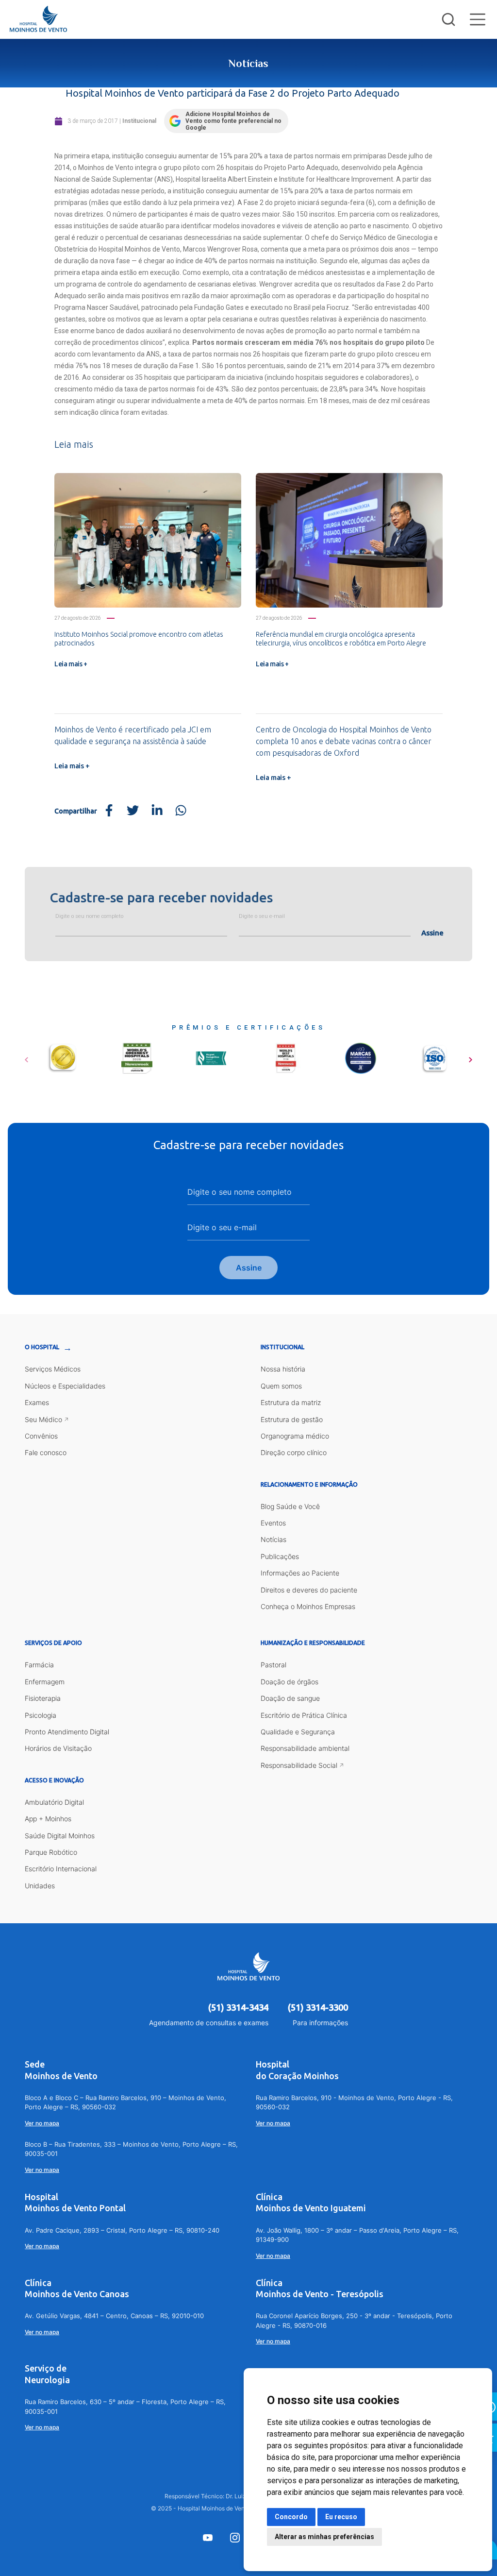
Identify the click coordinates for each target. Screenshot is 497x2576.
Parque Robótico (51, 1852)
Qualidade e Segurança (298, 1732)
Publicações (280, 1556)
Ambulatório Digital (54, 1802)
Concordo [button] (291, 2517)
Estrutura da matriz (291, 1402)
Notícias (273, 1539)
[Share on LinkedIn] (157, 811)
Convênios (41, 1436)
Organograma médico (295, 1436)
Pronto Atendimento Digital (67, 1732)
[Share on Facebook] (109, 811)
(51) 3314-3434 (238, 2007)
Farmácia (39, 1665)
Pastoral (273, 1665)
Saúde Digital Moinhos (60, 1836)
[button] (26, 1056)
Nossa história (283, 1369)
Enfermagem (45, 1682)
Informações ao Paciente (300, 1573)
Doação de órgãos (290, 1682)
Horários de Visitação (58, 1748)
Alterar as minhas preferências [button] (324, 2537)
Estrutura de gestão (292, 1419)
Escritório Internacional (61, 1869)
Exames (37, 1402)
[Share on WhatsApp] (181, 811)
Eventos (273, 1523)
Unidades (40, 1886)
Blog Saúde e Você (290, 1506)
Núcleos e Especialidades (65, 1386)
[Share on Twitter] (133, 811)
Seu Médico (43, 1419)
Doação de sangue (290, 1698)
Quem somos (281, 1386)
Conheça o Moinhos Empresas (308, 1606)
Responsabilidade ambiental (305, 1748)
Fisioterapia (43, 1698)
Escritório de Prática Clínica (304, 1715)
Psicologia (41, 1715)
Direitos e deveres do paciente (309, 1590)
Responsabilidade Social (299, 1765)
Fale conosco (46, 1452)
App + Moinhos (48, 1819)
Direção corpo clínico (294, 1452)
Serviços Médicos (53, 1369)
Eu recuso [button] (341, 2517)
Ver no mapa (42, 2123)
